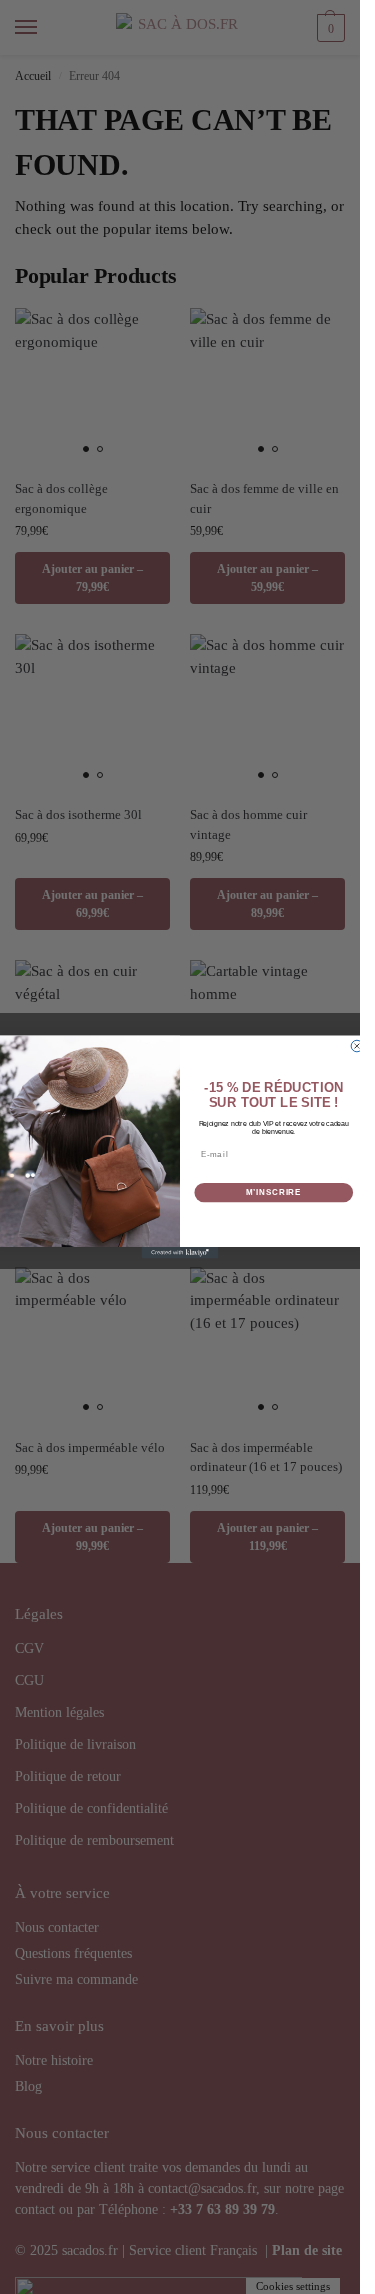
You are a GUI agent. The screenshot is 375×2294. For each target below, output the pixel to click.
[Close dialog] (357, 1046)
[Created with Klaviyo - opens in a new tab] (180, 1253)
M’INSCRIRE (273, 1193)
